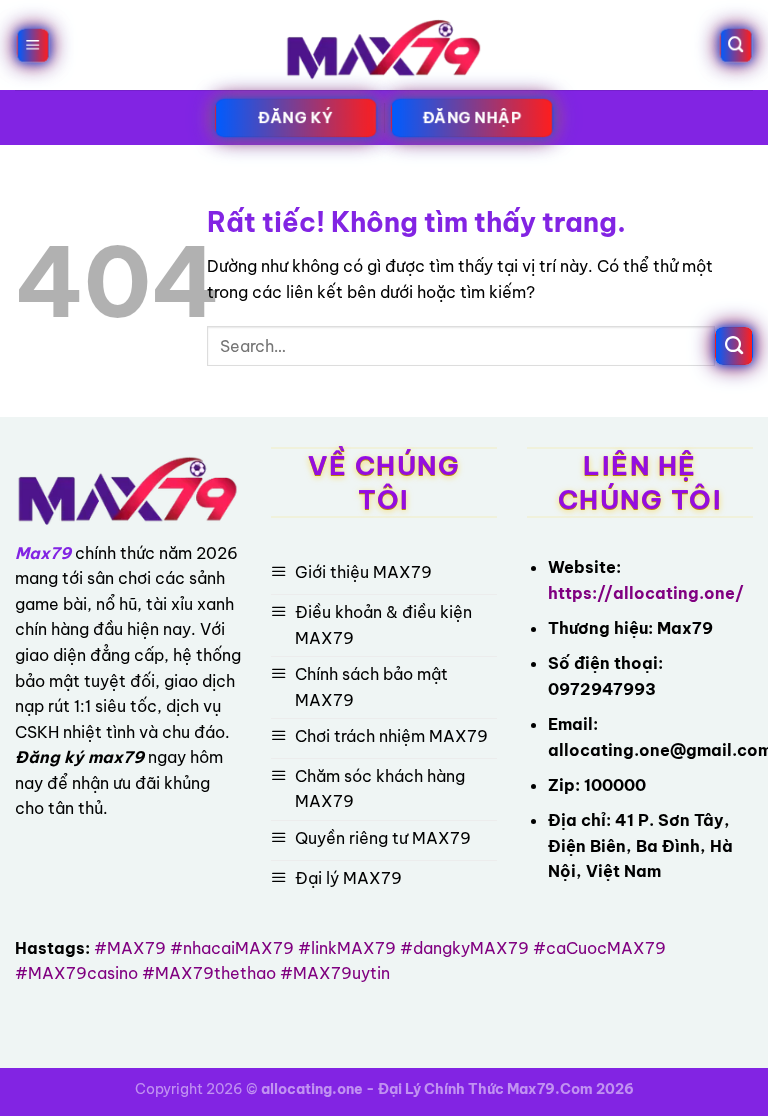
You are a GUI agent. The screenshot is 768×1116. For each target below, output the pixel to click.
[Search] (735, 45)
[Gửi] (734, 346)
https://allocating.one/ (646, 593)
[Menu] (33, 45)
